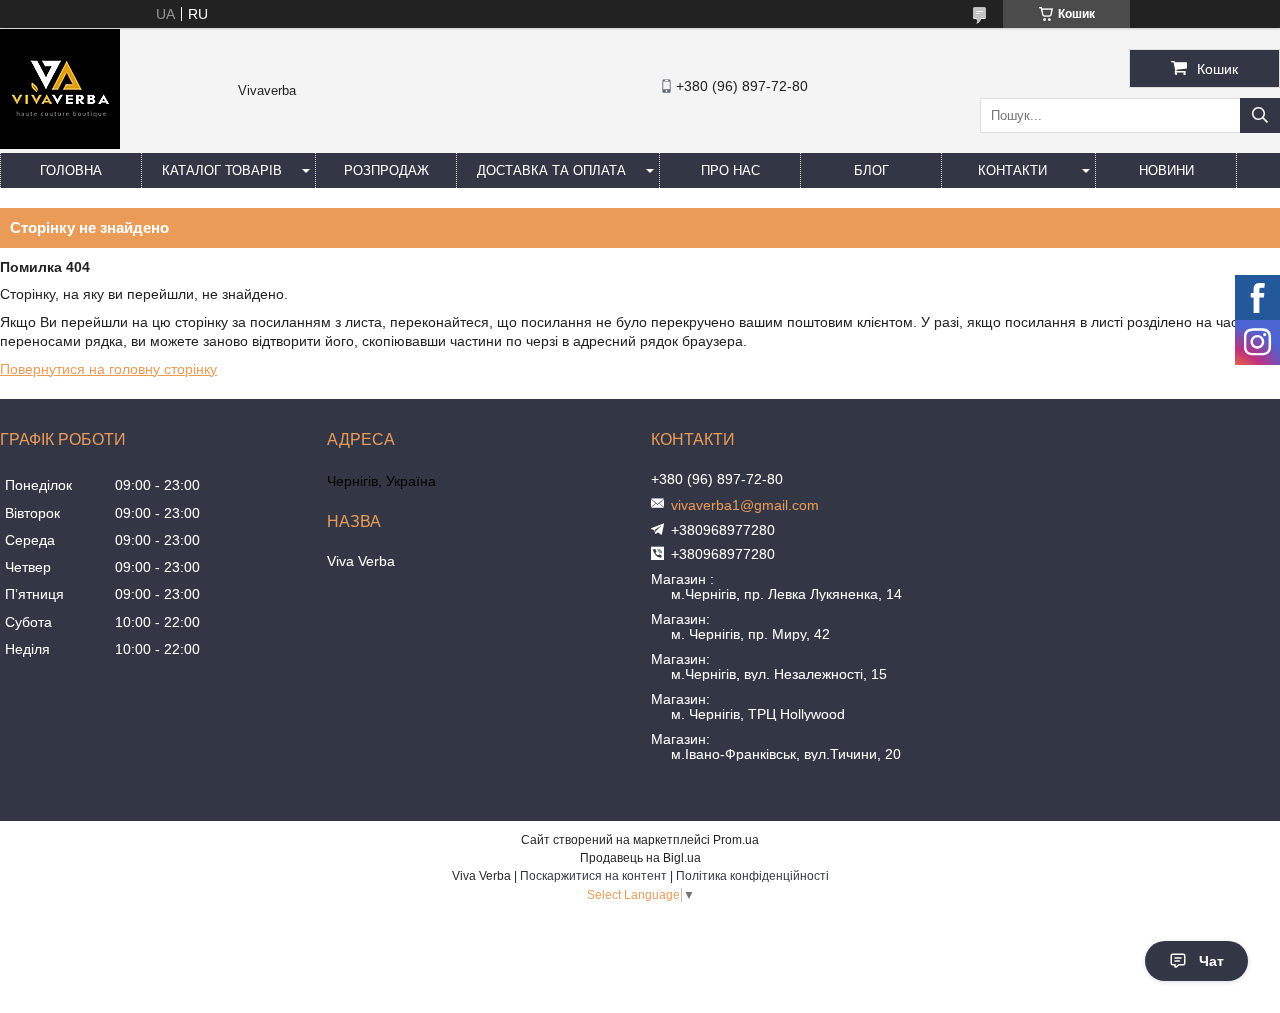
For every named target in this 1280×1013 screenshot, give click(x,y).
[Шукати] (1260, 115)
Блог (871, 170)
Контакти (1012, 170)
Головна (71, 170)
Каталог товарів (222, 170)
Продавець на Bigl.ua (640, 858)
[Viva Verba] (60, 144)
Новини (1166, 170)
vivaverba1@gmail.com (745, 505)
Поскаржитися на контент (593, 876)
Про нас (730, 170)
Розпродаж (386, 170)
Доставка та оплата (551, 170)
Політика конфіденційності (752, 876)
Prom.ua (736, 840)
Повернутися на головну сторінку (108, 369)
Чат (1211, 961)
